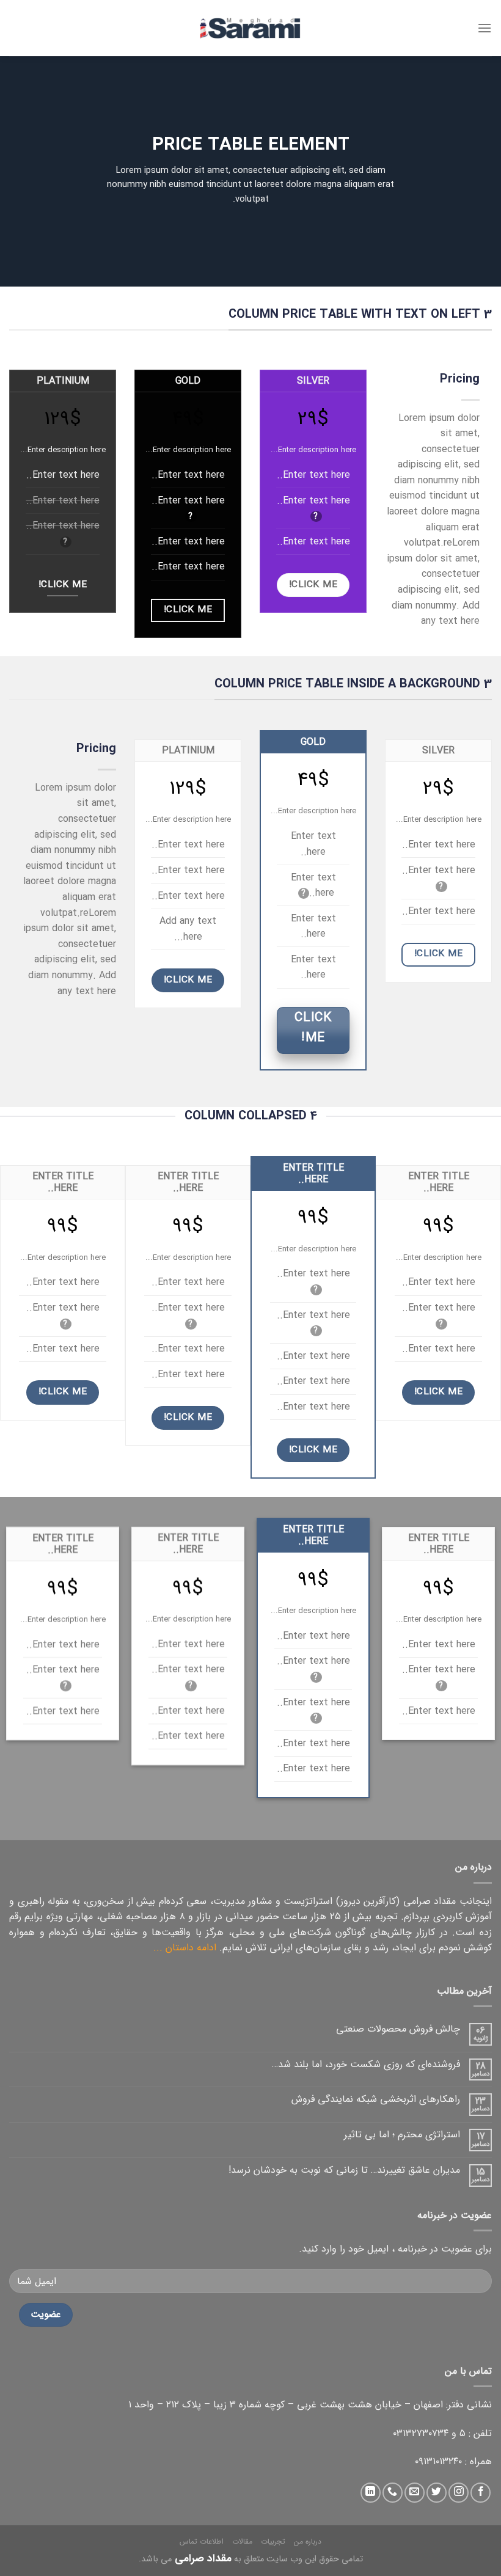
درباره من (308, 2541)
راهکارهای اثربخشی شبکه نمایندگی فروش (376, 2099)
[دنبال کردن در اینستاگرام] (459, 2493)
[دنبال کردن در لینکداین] (371, 2493)
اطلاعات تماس (202, 2541)
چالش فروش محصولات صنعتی (398, 2029)
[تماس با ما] (393, 2493)
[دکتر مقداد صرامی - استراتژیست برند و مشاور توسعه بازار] (250, 28)
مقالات (242, 2541)
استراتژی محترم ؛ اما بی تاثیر (402, 2135)
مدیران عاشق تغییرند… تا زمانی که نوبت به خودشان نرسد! (344, 2170)
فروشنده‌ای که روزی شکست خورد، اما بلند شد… (366, 2064)
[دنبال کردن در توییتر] (437, 2493)
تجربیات (273, 2541)
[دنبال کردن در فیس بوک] (481, 2493)
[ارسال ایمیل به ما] (415, 2493)
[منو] (485, 28)
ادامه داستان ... (185, 1948)
